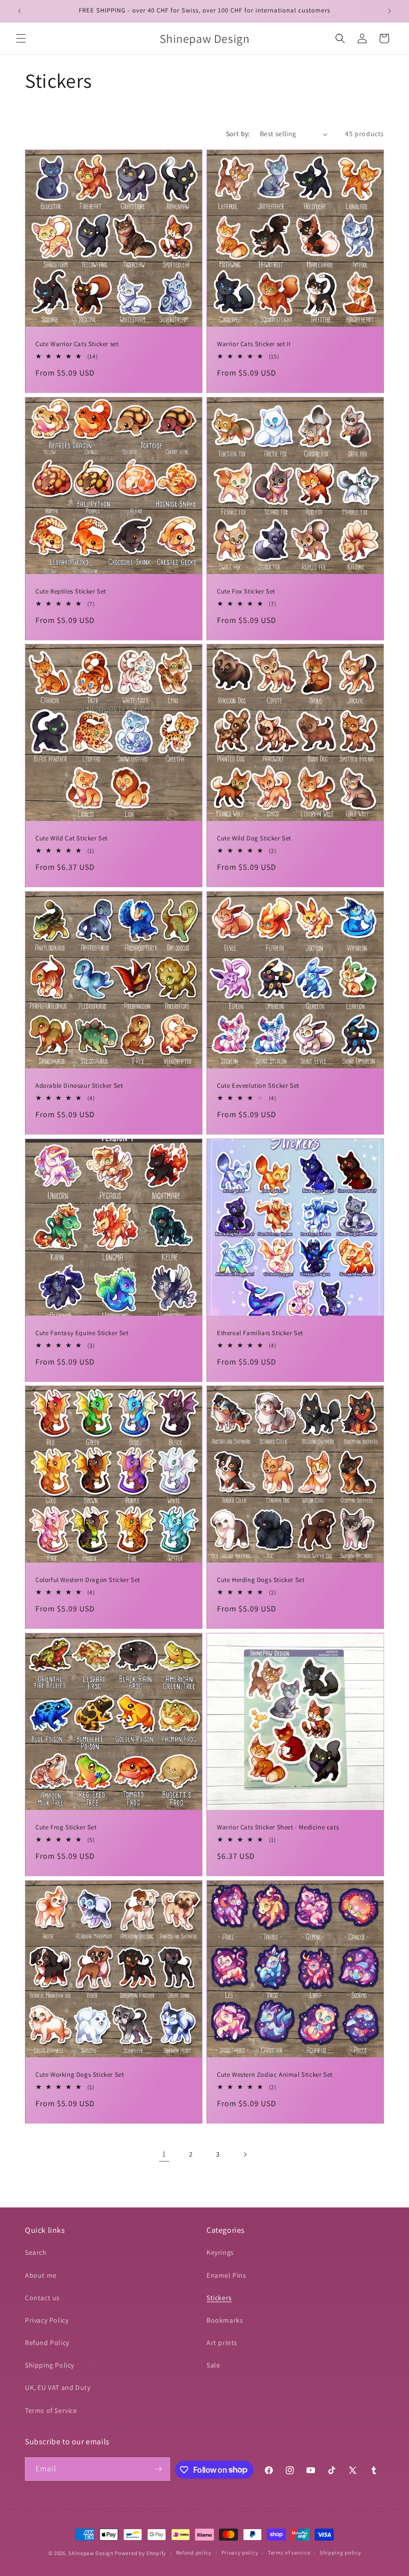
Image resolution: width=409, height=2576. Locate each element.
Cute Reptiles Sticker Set (71, 592)
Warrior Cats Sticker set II (254, 344)
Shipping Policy (50, 2365)
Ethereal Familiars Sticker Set (260, 1333)
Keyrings (220, 2252)
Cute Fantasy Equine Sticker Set (82, 1333)
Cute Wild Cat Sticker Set (72, 838)
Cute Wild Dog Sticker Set (254, 838)
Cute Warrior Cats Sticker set (77, 344)
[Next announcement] (390, 11)
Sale (213, 2365)
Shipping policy (340, 2553)
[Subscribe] (159, 2469)
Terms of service (289, 2553)
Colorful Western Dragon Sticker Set (88, 1580)
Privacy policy (240, 2553)
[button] (21, 38)
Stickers (219, 2298)
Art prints (222, 2343)
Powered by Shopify (140, 2553)
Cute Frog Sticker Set (66, 1827)
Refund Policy (47, 2343)
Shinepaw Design (91, 2553)
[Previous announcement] (19, 11)
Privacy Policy (47, 2320)
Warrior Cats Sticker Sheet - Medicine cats (278, 1827)
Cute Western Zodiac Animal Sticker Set (275, 2075)
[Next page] (245, 2155)
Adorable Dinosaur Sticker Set (79, 1086)
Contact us (42, 2298)
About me (41, 2275)
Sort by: (238, 134)
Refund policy (194, 2553)
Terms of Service (51, 2410)
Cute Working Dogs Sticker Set (80, 2075)
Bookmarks (225, 2320)
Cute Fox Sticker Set (246, 592)
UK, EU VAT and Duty (58, 2387)
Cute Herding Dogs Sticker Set (261, 1580)
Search (36, 2252)
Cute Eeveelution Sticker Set (258, 1086)
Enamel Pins (226, 2275)
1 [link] (164, 2154)
